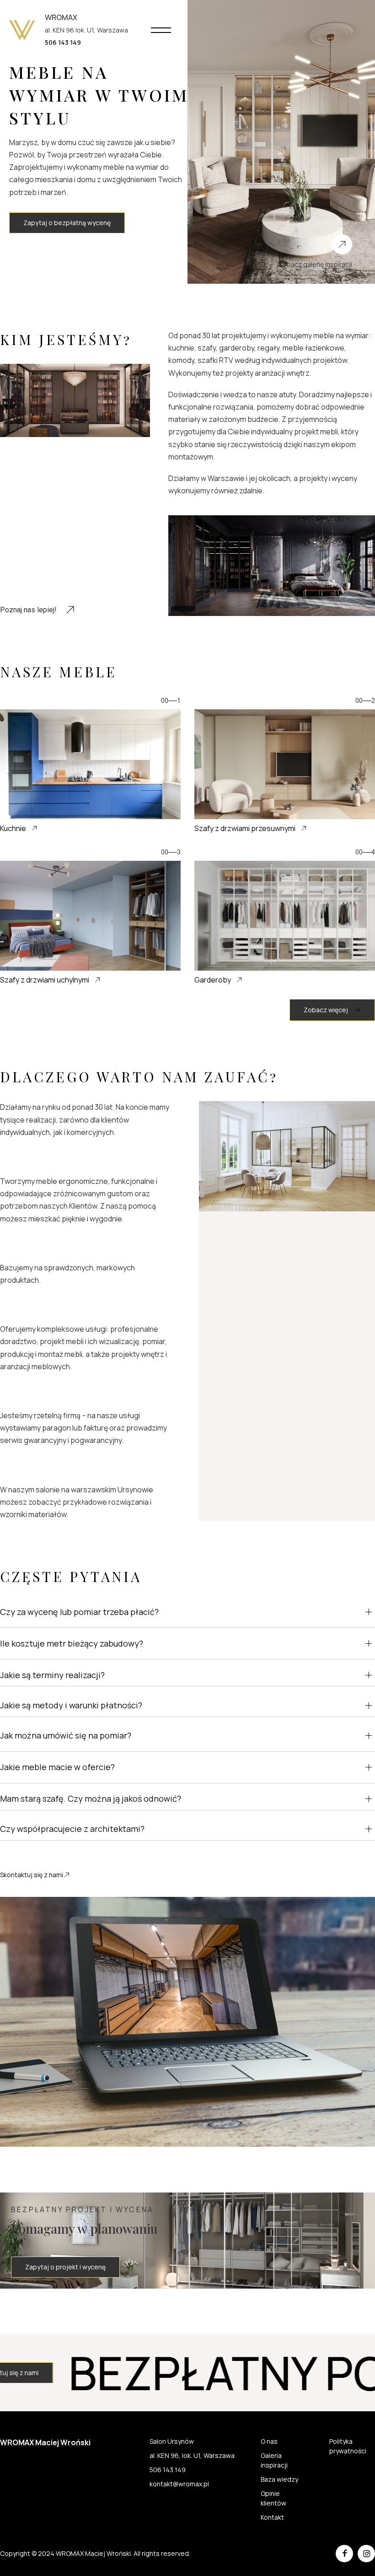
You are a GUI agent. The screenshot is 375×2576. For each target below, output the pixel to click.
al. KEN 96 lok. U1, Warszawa (86, 30)
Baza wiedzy (279, 2479)
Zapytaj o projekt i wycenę (65, 2267)
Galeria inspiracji (274, 2460)
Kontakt (272, 2517)
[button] (161, 30)
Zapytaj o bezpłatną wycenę (67, 223)
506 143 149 (168, 2470)
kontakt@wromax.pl (179, 2484)
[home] (22, 30)
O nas (269, 2441)
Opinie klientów (273, 2498)
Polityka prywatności (348, 2446)
